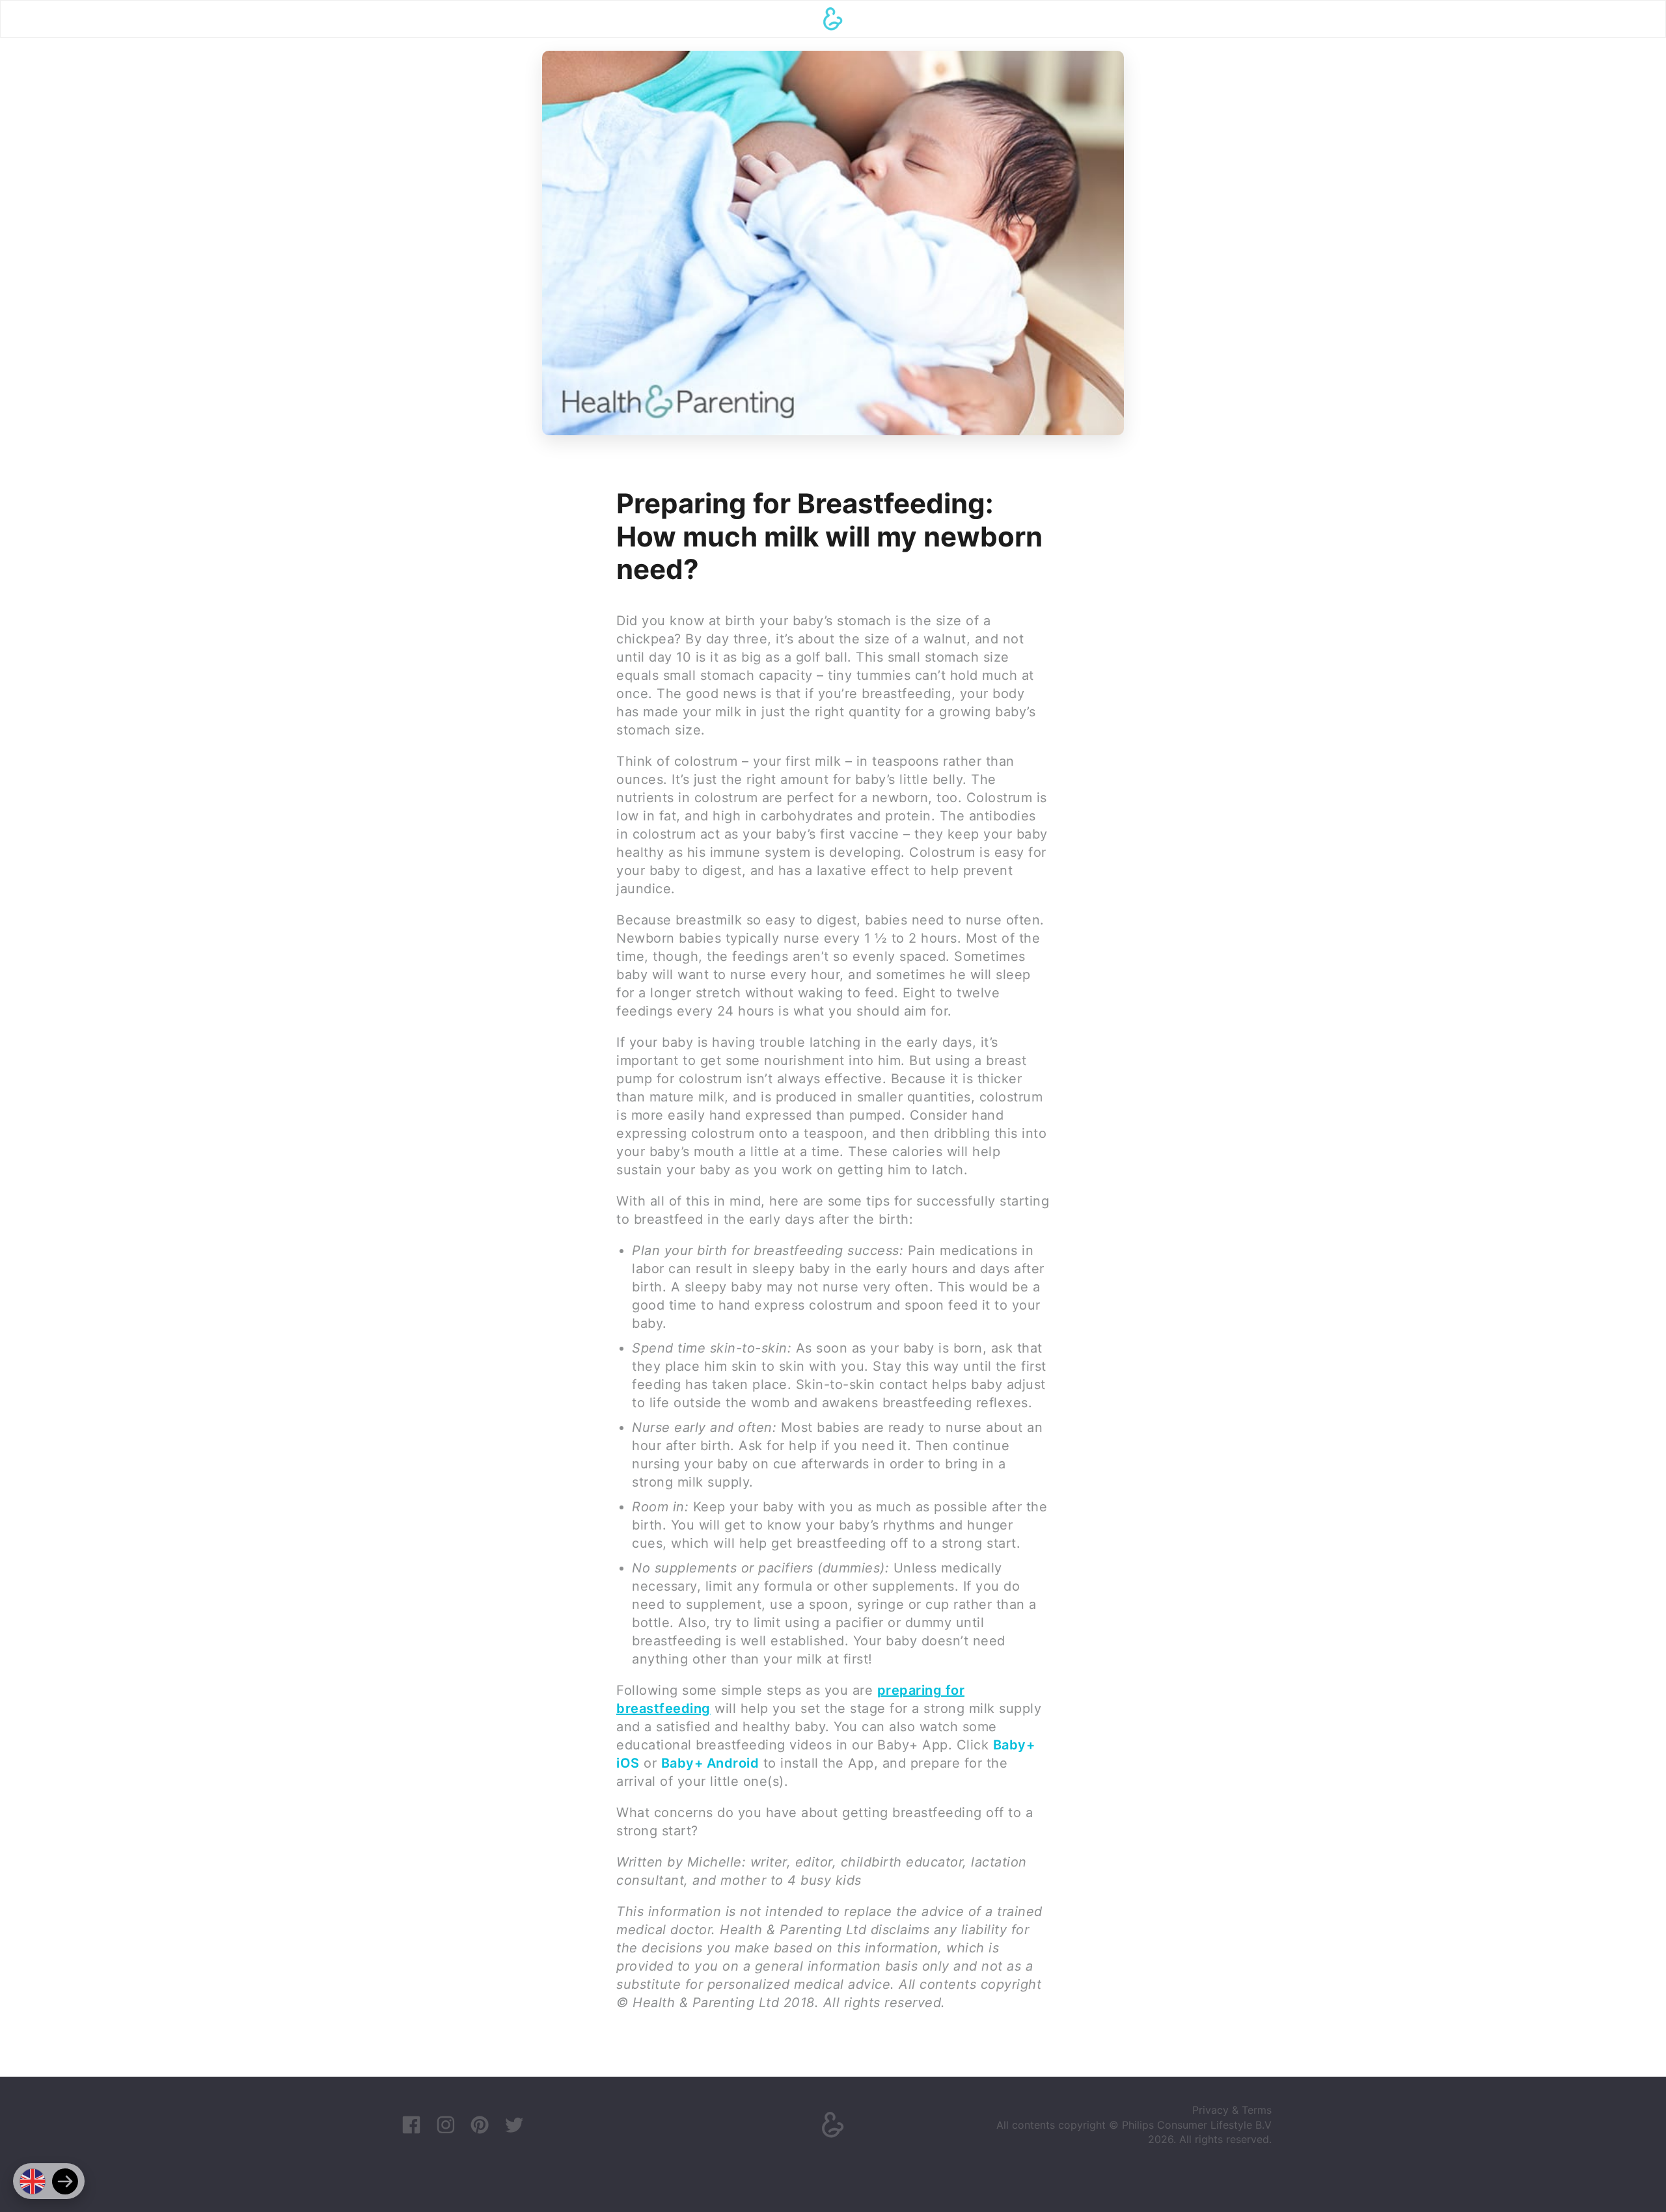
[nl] (65, 2181)
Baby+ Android (710, 1763)
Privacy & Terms (1232, 2110)
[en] (33, 2181)
